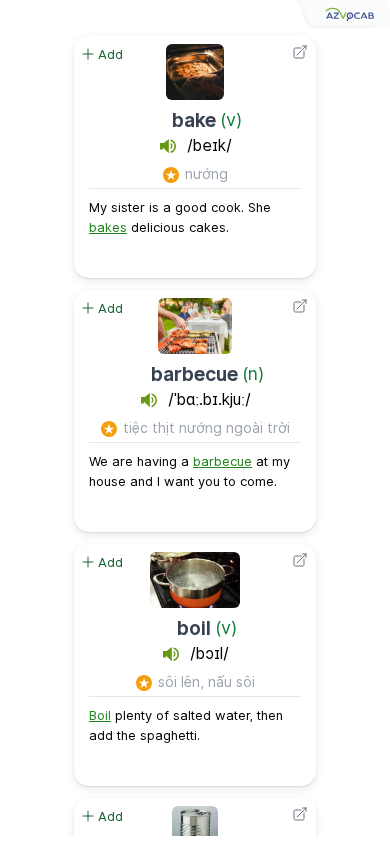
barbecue (194, 374)
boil (194, 628)
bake (194, 120)
